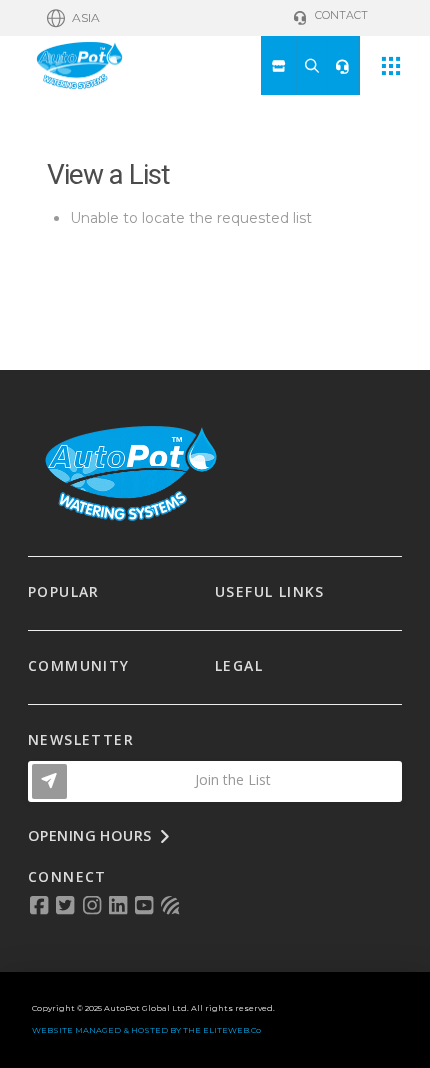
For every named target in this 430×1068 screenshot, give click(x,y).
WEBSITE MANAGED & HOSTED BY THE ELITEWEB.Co (146, 1030)
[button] (73, 18)
